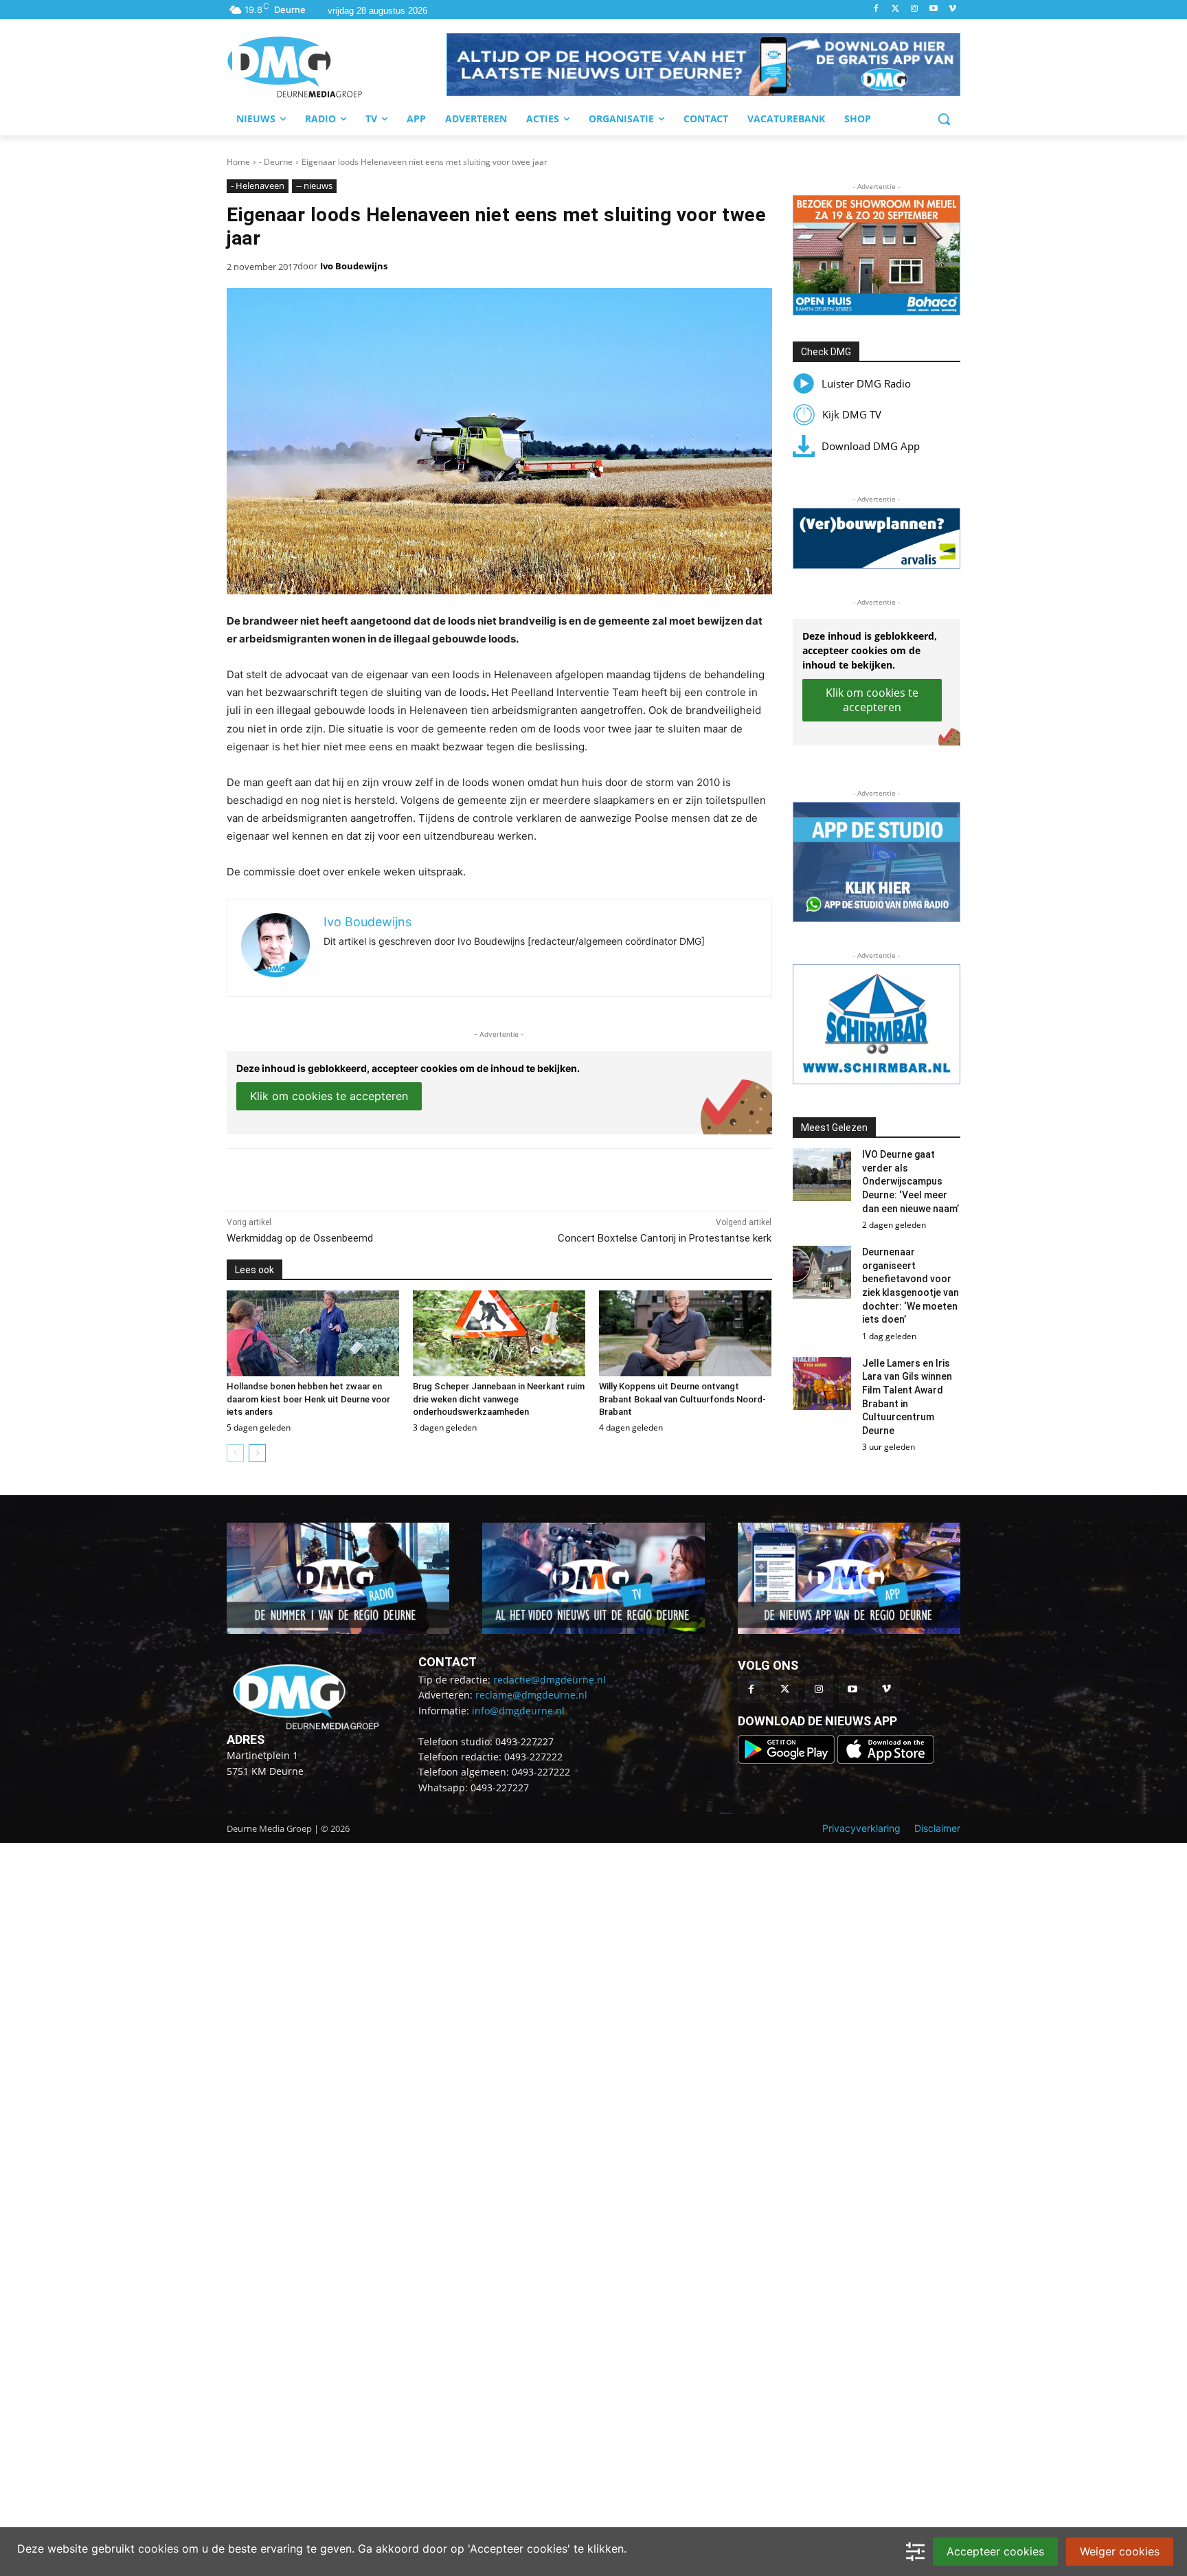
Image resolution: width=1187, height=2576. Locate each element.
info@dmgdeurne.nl (518, 1711)
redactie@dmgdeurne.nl (550, 1680)
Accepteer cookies (995, 2551)
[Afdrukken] (416, 1176)
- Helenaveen (258, 186)
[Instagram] (915, 9)
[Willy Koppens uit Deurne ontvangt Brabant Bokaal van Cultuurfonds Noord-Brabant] (685, 1334)
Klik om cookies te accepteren (329, 1096)
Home (238, 162)
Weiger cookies (1120, 2551)
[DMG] (337, 67)
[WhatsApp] (385, 1176)
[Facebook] (876, 9)
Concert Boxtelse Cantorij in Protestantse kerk (665, 1238)
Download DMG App (871, 446)
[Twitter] (895, 9)
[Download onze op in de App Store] (885, 1760)
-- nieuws (314, 186)
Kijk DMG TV (852, 414)
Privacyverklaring (861, 1828)
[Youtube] (933, 9)
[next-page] (257, 1453)
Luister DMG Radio (866, 383)
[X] (353, 1176)
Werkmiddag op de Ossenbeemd (300, 1238)
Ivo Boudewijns (354, 266)
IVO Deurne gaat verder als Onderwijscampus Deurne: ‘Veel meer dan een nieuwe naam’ (911, 1181)
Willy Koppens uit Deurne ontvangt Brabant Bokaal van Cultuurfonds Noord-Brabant (682, 1399)
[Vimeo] (952, 9)
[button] (703, 65)
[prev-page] (235, 1453)
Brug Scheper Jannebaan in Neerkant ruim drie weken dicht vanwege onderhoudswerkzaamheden (499, 1399)
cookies (158, 2549)
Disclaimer (937, 1828)
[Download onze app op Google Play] (788, 1760)
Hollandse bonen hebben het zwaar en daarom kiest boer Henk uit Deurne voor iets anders (308, 1399)
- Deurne (276, 162)
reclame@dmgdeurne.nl (531, 1695)
